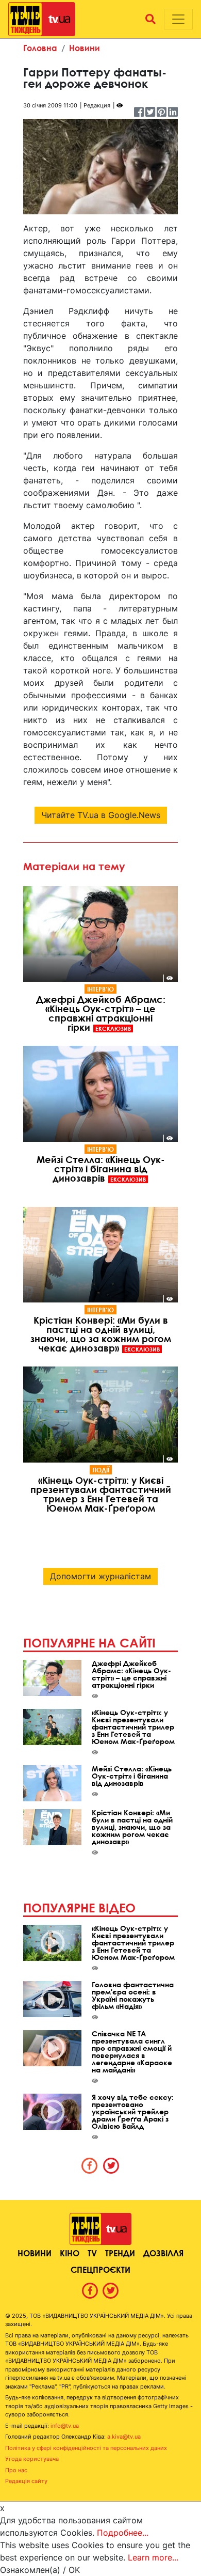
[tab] (90, 2165)
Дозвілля (163, 2253)
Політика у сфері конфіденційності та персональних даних (86, 2448)
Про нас (16, 2470)
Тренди (120, 2253)
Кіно (70, 2253)
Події (101, 1470)
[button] (150, 19)
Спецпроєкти (100, 2269)
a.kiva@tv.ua (124, 2437)
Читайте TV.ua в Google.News (101, 815)
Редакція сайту (26, 2481)
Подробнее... (123, 2533)
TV (92, 2253)
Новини (85, 48)
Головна (40, 48)
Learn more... (153, 2557)
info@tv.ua (65, 2426)
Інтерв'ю (100, 989)
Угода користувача (32, 2459)
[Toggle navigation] (178, 19)
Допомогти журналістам (100, 1576)
